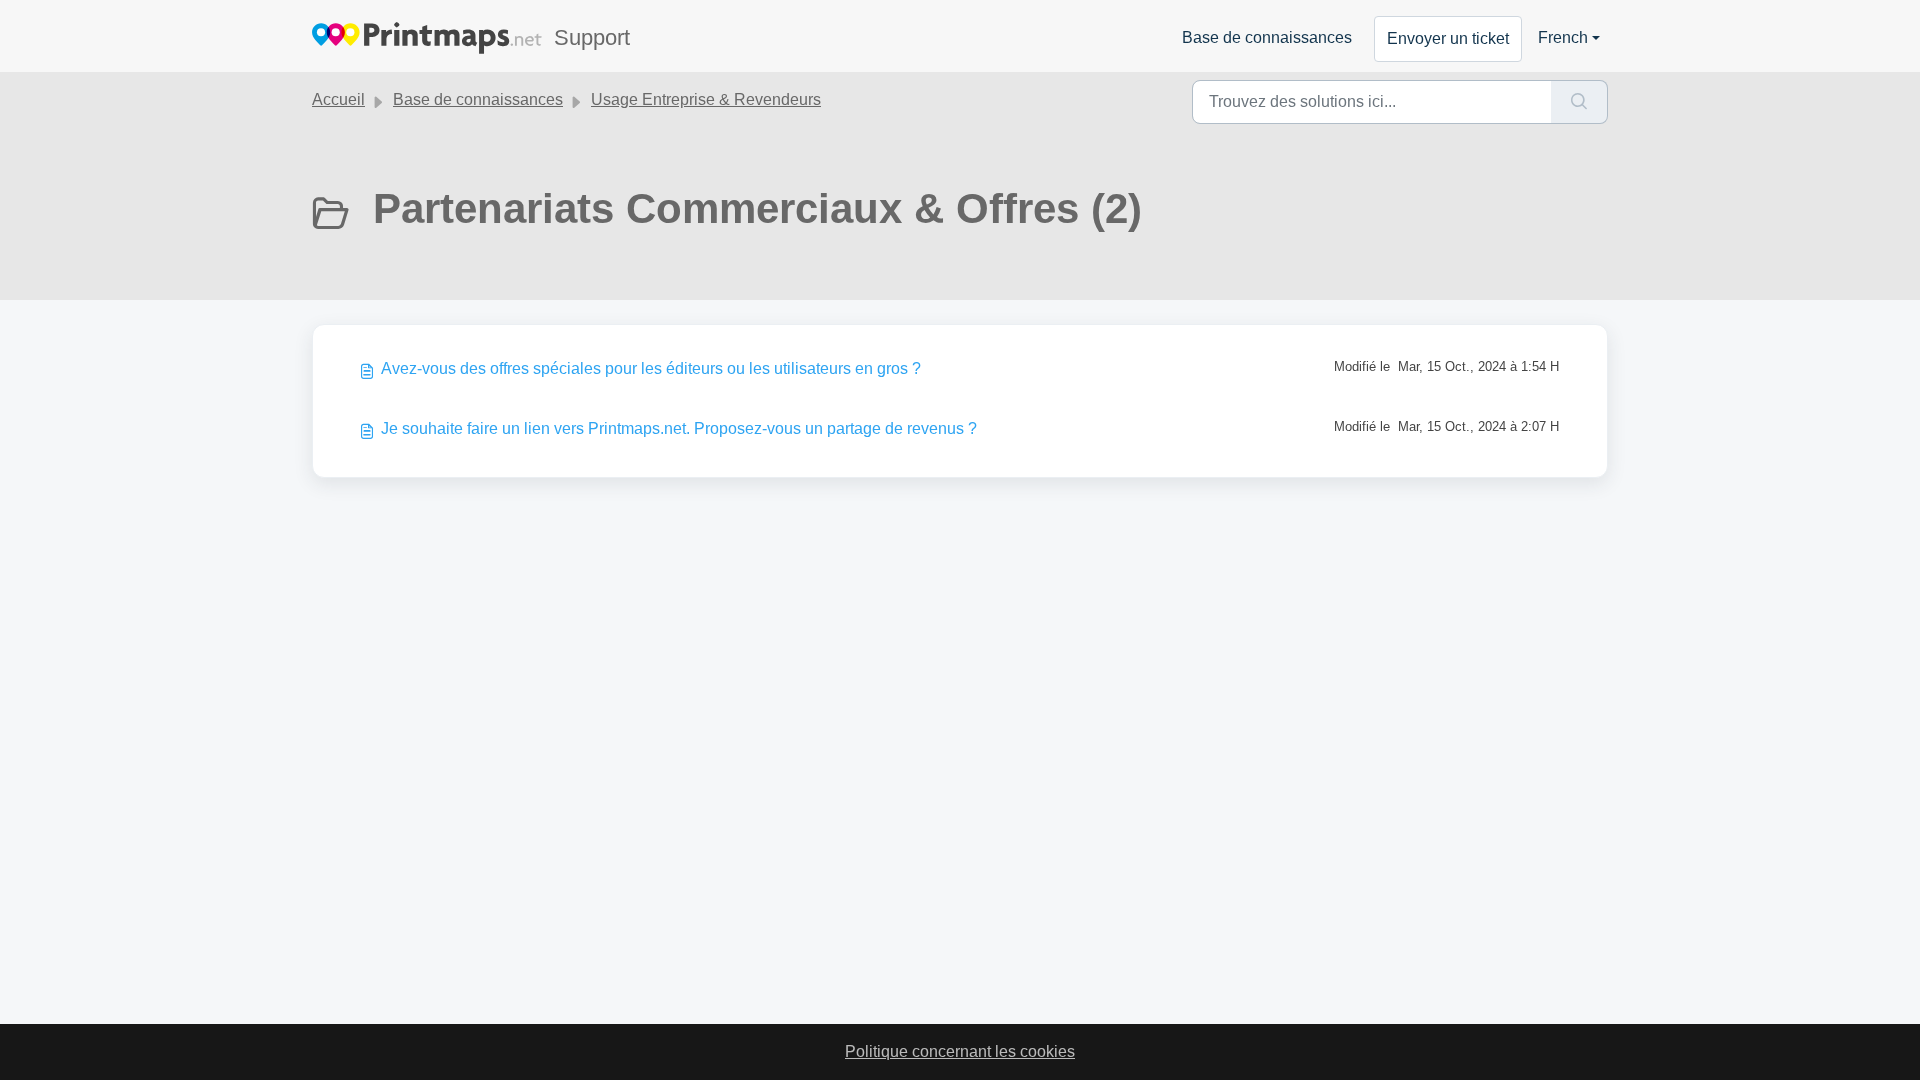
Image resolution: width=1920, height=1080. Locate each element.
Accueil (338, 99)
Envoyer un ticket (1448, 38)
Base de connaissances (1267, 37)
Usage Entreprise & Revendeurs (706, 99)
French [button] (1563, 37)
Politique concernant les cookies (960, 1051)
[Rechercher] (1579, 102)
